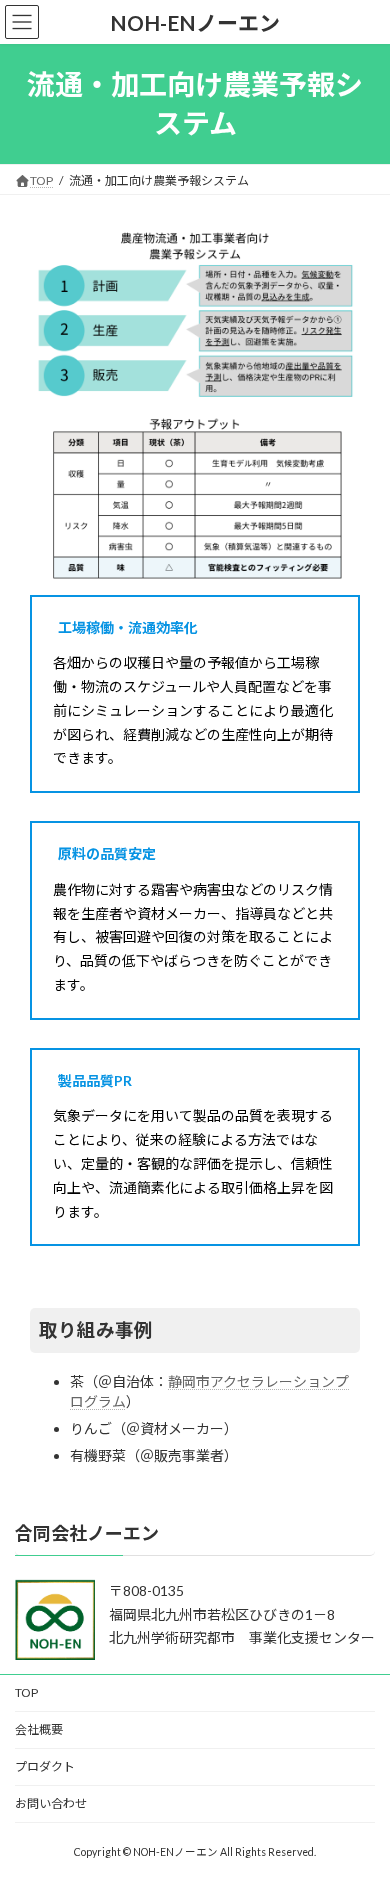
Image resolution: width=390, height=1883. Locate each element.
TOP (26, 1692)
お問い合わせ (51, 1803)
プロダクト (45, 1766)
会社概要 (39, 1729)
